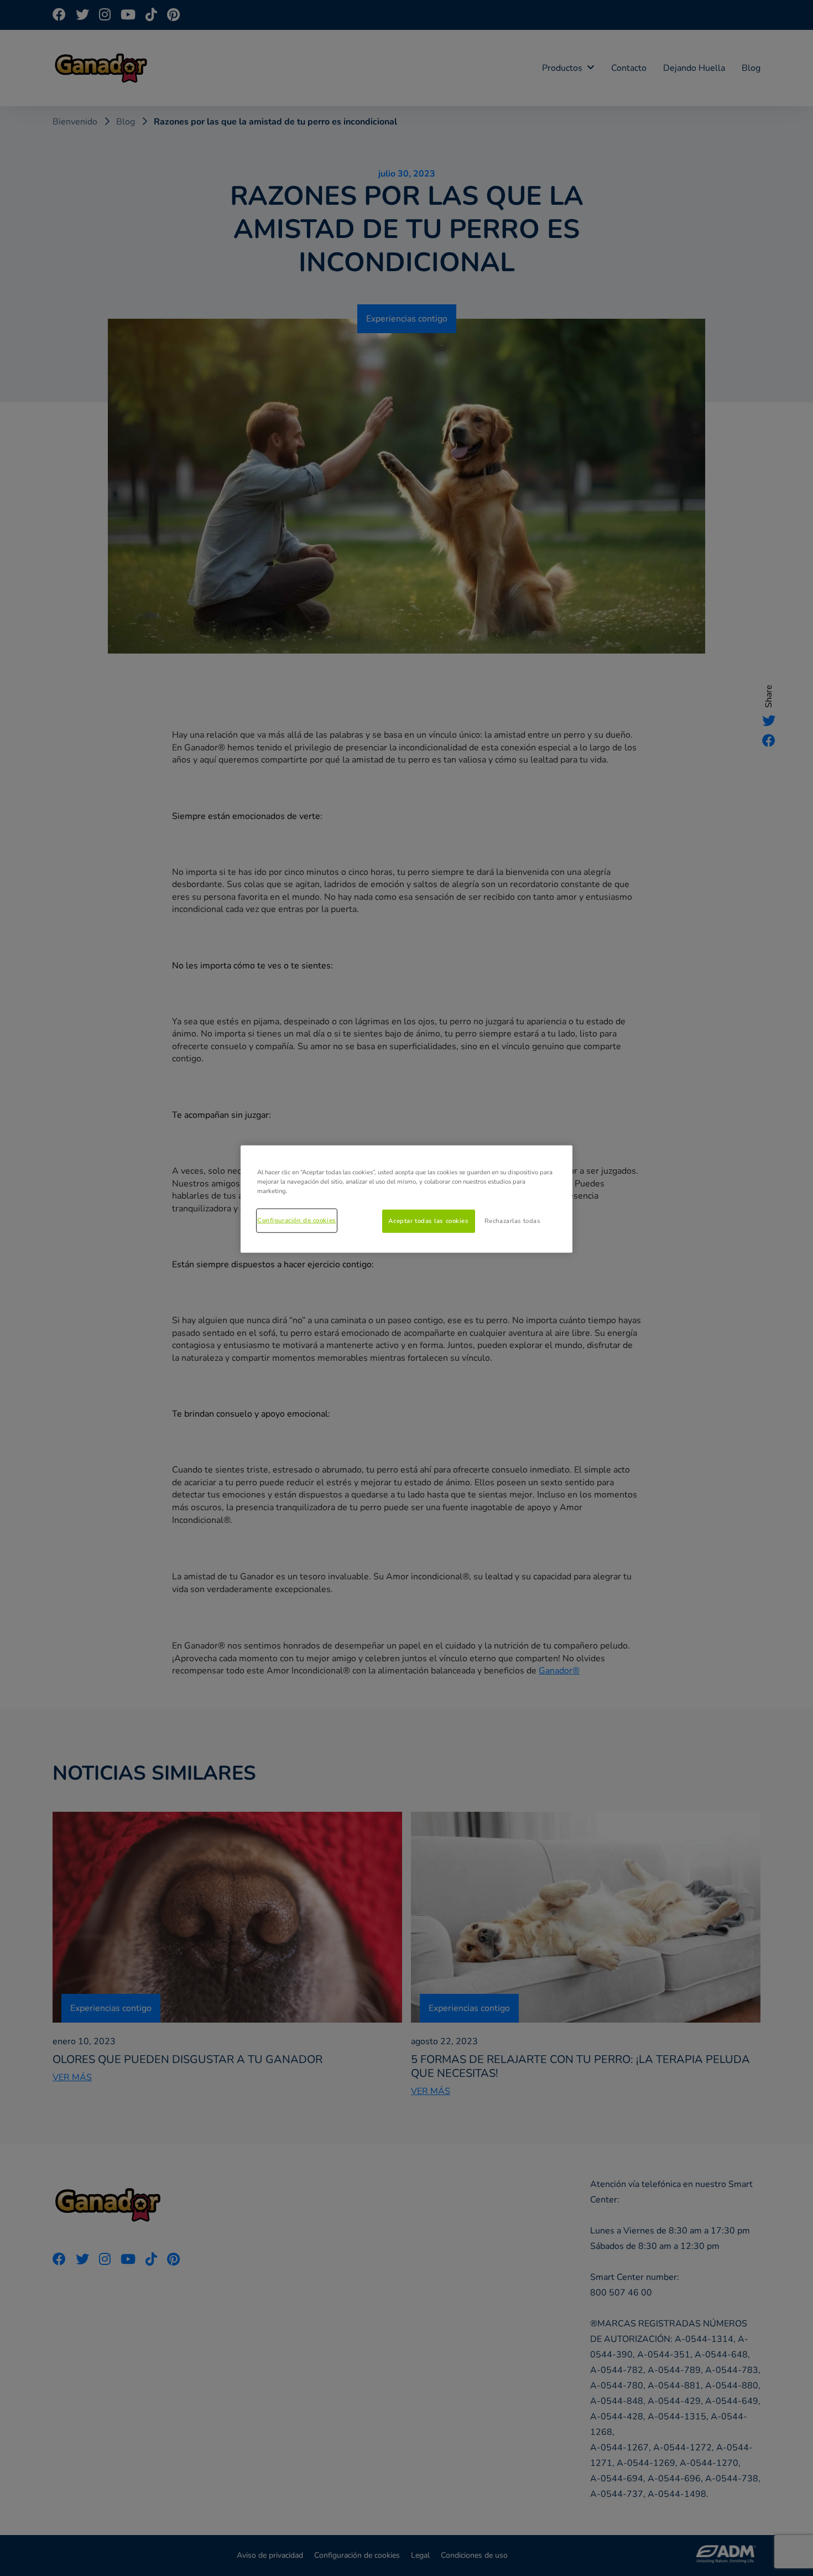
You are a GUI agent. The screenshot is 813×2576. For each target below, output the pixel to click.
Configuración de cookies (297, 1220)
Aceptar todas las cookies (428, 1221)
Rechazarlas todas (512, 1221)
